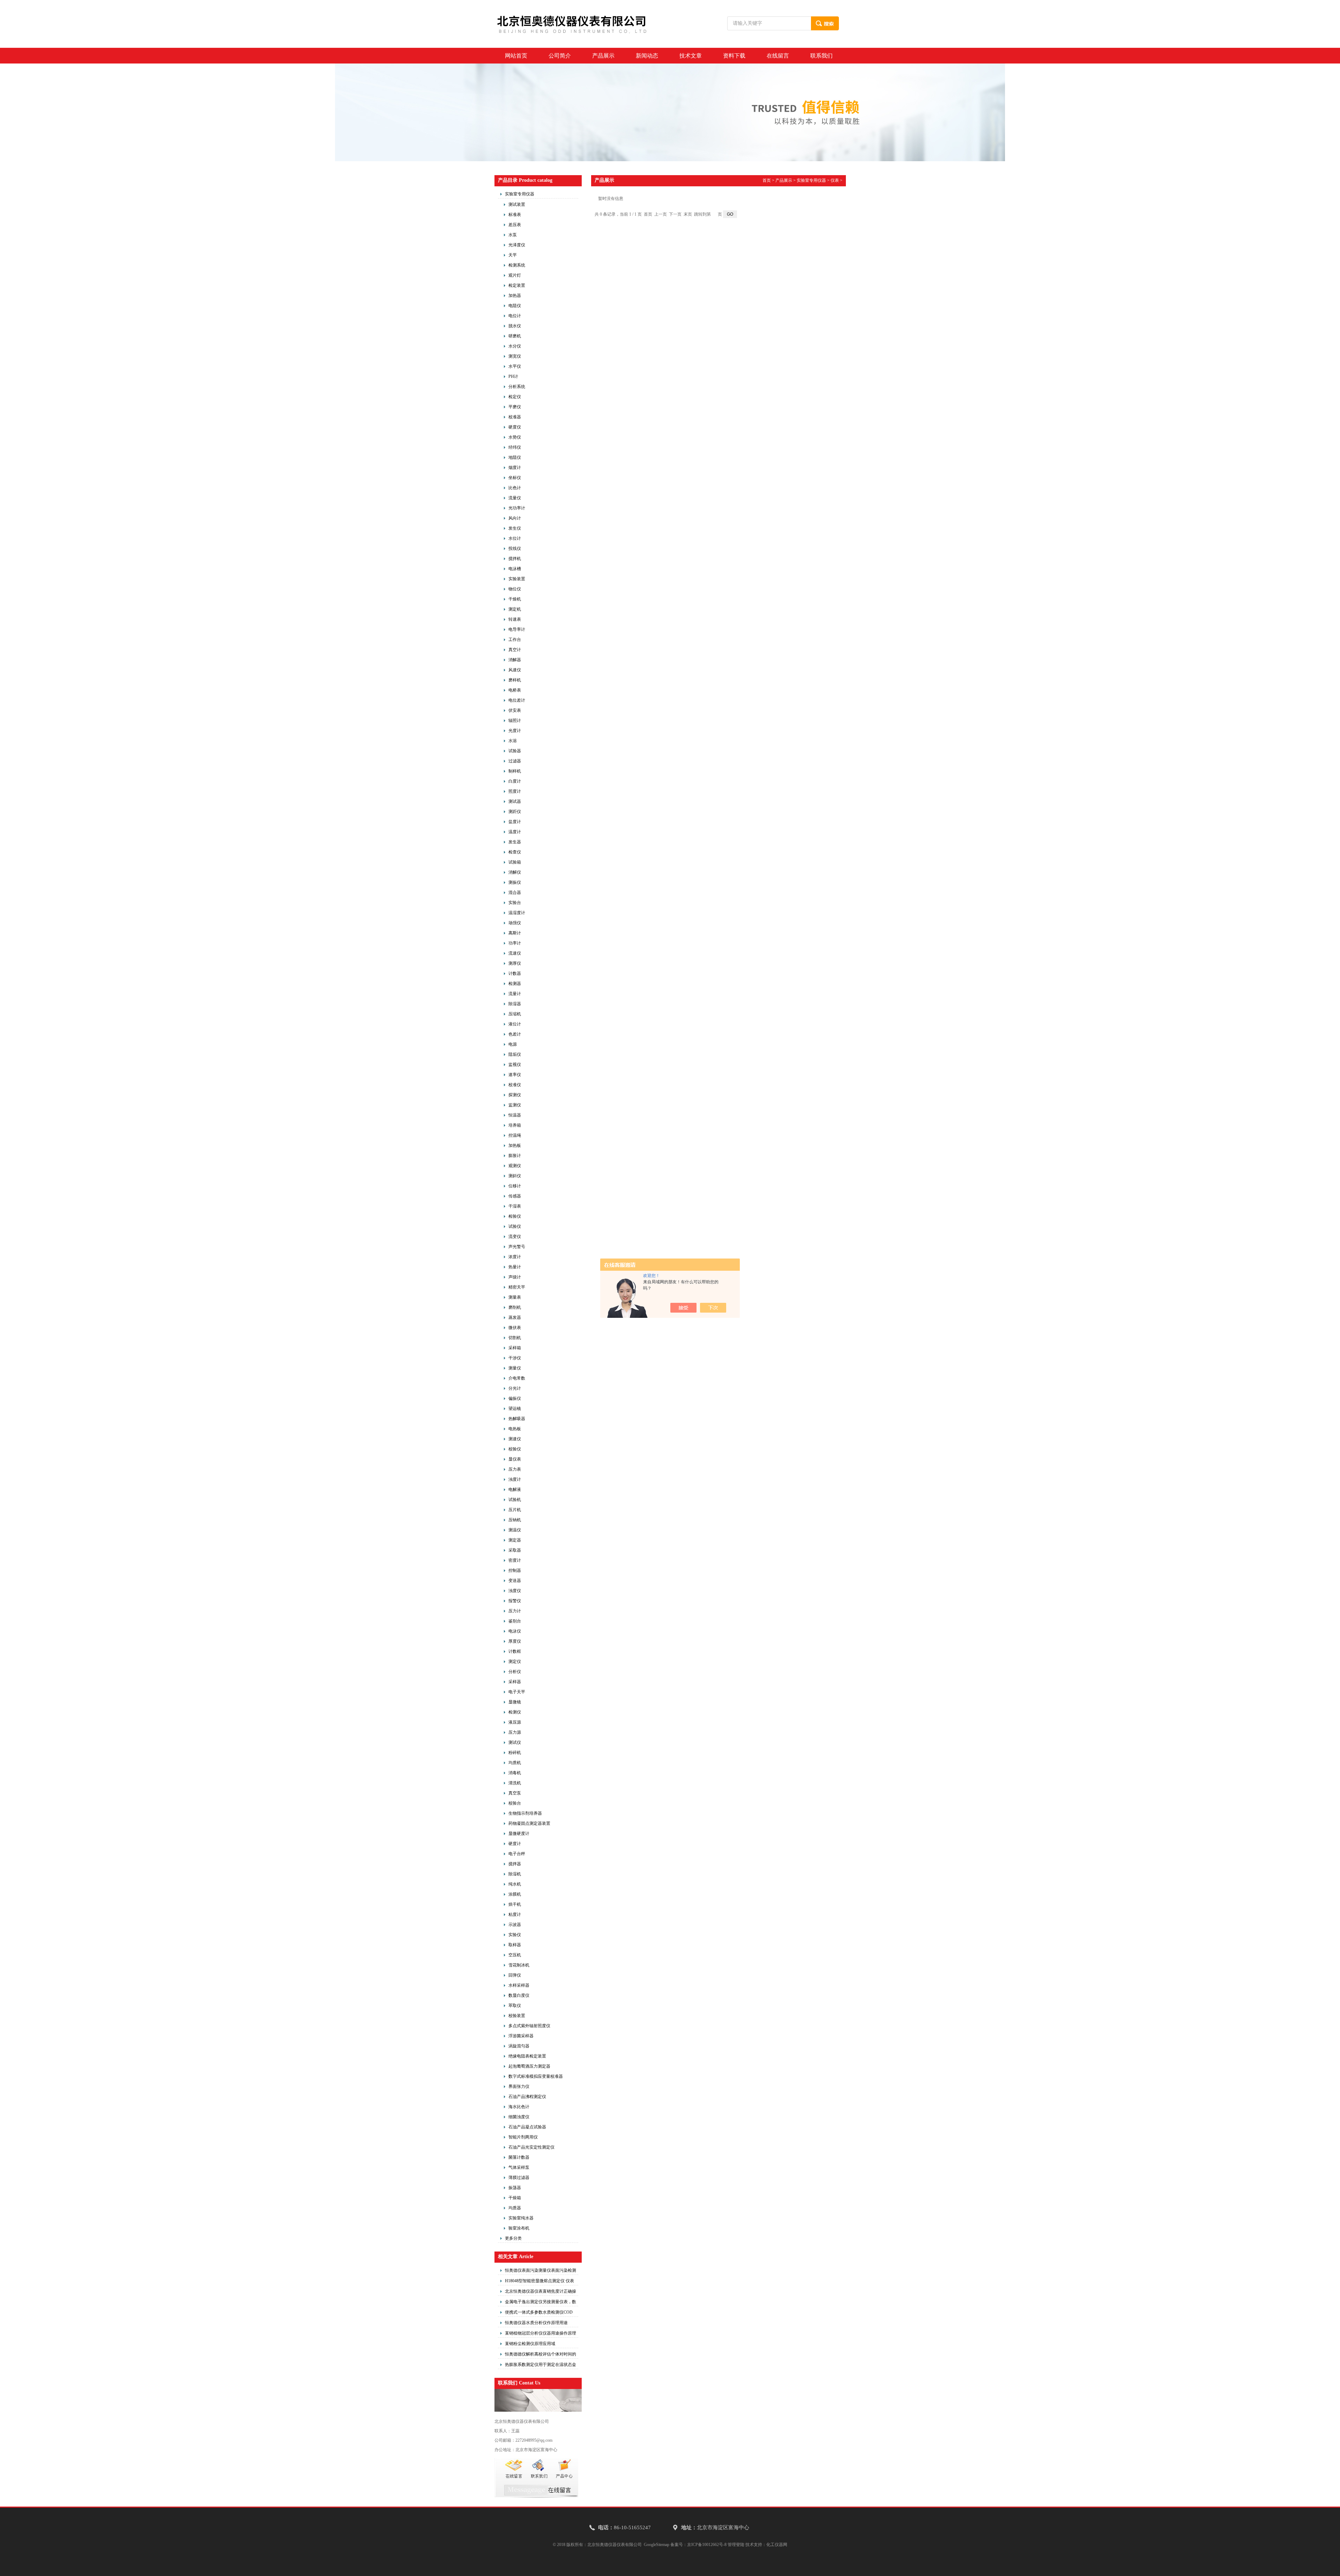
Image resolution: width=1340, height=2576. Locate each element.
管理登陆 (736, 2545)
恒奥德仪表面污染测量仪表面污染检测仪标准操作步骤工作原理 (541, 2271)
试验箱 (515, 862)
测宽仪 (515, 356)
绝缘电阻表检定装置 (527, 2056)
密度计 (515, 1560)
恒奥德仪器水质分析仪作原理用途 (536, 2323)
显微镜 (515, 1702)
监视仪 (515, 1065)
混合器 (515, 893)
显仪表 (515, 1459)
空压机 (515, 1955)
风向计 (515, 518)
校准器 (515, 417)
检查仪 (515, 852)
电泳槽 (515, 569)
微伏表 (515, 1328)
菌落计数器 (519, 2157)
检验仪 (515, 1216)
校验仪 (515, 1449)
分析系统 (517, 387)
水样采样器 (519, 1985)
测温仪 (515, 1530)
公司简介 (560, 56)
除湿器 (515, 1004)
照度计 (515, 791)
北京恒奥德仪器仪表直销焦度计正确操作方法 (541, 2292)
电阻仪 (515, 306)
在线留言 (778, 56)
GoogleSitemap (657, 2545)
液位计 (515, 1024)
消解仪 (515, 872)
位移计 (515, 1186)
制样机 (515, 771)
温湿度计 (517, 913)
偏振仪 (515, 1398)
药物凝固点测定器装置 (529, 1823)
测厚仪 (515, 963)
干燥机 (515, 599)
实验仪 (515, 1935)
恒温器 (515, 1115)
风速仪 (515, 670)
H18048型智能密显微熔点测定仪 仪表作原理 (539, 2282)
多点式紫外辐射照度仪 (529, 2026)
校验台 (515, 1803)
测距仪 (515, 812)
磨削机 (515, 1307)
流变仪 (515, 1237)
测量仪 (515, 1368)
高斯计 (515, 933)
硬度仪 (515, 427)
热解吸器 (517, 1419)
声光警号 (517, 1247)
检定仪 (515, 397)
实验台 (515, 903)
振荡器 (515, 2188)
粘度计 (515, 1914)
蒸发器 (515, 1317)
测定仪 (515, 1662)
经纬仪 (515, 447)
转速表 (515, 619)
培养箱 (515, 1125)
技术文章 (691, 56)
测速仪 (515, 1439)
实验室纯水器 (521, 2218)
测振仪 (515, 882)
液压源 (515, 1722)
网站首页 (516, 56)
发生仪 (515, 528)
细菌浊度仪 (519, 2117)
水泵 (513, 235)
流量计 (515, 994)
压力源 (515, 1732)
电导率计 (517, 629)
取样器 (515, 1945)
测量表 (515, 1297)
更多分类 (513, 2238)
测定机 (515, 609)
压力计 (515, 1611)
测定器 (515, 1540)
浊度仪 (515, 1591)
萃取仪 (515, 2006)
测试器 (515, 801)
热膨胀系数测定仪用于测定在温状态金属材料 (541, 2366)
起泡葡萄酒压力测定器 (529, 2066)
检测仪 (515, 1712)
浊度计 (515, 1479)
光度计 (515, 731)
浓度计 (515, 1257)
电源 (513, 1044)
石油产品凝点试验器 (527, 2127)
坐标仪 (515, 478)
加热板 (515, 1145)
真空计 (515, 650)
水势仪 (515, 437)
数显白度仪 (519, 1995)
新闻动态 (647, 56)
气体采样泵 (519, 2167)
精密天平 (517, 1287)
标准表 (515, 215)
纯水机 (515, 1884)
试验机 (515, 1500)
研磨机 (515, 336)
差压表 (515, 225)
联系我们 (821, 56)
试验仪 (515, 1226)
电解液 (515, 1489)
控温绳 (515, 1135)
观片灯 (515, 275)
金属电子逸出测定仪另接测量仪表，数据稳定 (541, 2303)
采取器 (515, 1550)
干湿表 (515, 1206)
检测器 (515, 984)
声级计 (515, 1277)
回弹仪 (515, 1975)
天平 (513, 255)
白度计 (515, 781)
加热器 (515, 296)
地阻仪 (515, 457)
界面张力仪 (519, 2086)
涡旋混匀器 (519, 2046)
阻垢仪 (515, 1054)
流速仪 (515, 953)
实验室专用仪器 (520, 194)
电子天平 (517, 1692)
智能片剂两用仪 (523, 2137)
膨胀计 (515, 1156)
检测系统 (517, 265)
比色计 (515, 488)
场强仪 (515, 923)
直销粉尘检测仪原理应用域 (530, 2344)
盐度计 (515, 822)
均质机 (515, 1763)
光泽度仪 (517, 245)
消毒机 (515, 1773)
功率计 (515, 943)
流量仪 (515, 498)
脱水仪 (515, 326)
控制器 (515, 1570)
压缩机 (515, 1014)
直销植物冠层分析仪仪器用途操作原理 (541, 2333)
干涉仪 (515, 1358)
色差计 (515, 1034)
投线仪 (515, 548)
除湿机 (515, 1874)
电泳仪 (515, 1631)
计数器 (515, 973)
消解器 (515, 660)
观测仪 (515, 1166)
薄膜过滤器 (519, 2178)
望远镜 (515, 1409)
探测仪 (515, 1095)
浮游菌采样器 (521, 2036)
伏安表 (515, 710)
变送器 (515, 1581)
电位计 (515, 316)
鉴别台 (515, 1621)
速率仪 (515, 1075)
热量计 (515, 1267)
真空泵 (515, 1793)
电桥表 (515, 690)
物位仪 (515, 589)
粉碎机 (515, 1753)
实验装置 (517, 579)
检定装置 (517, 285)
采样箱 (515, 1348)
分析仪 (515, 1672)
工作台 (515, 640)
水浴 (513, 741)
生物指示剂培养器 (525, 1813)
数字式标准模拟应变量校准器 (536, 2076)
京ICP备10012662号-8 (707, 2545)
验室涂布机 (519, 2228)
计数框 (515, 1651)
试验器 (515, 751)
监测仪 (515, 1105)
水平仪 (515, 366)
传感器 (515, 1196)
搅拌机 (515, 559)
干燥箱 (515, 2198)
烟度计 (515, 468)
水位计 (515, 538)
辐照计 (515, 720)
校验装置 (517, 2016)
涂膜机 (515, 1894)
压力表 (515, 1469)
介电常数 (517, 1378)
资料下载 (734, 56)
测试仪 (515, 1742)
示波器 (515, 1925)
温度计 (515, 832)
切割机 (515, 1338)
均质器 (515, 2208)
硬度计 (515, 1844)
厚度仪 (515, 1641)
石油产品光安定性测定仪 (531, 2147)
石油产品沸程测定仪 (527, 2097)
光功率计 (517, 508)
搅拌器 (515, 1864)
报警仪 (515, 1601)
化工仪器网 (777, 2545)
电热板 (515, 1429)
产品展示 (603, 56)
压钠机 (515, 1520)
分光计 (515, 1388)
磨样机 (515, 680)
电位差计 (517, 700)
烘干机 (515, 1904)
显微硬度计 (519, 1834)
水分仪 (515, 346)
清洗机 (515, 1783)
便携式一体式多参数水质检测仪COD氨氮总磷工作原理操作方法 (539, 2313)
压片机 (515, 1510)
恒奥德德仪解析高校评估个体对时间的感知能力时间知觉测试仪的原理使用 (541, 2355)
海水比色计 (519, 2107)
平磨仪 (515, 407)
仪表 (835, 180)
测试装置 (517, 204)
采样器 (515, 1682)
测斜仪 (515, 1176)
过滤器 (515, 761)
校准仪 (515, 1085)
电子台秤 (517, 1854)
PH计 (513, 376)
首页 (767, 180)
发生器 (515, 842)
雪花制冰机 (519, 1965)
